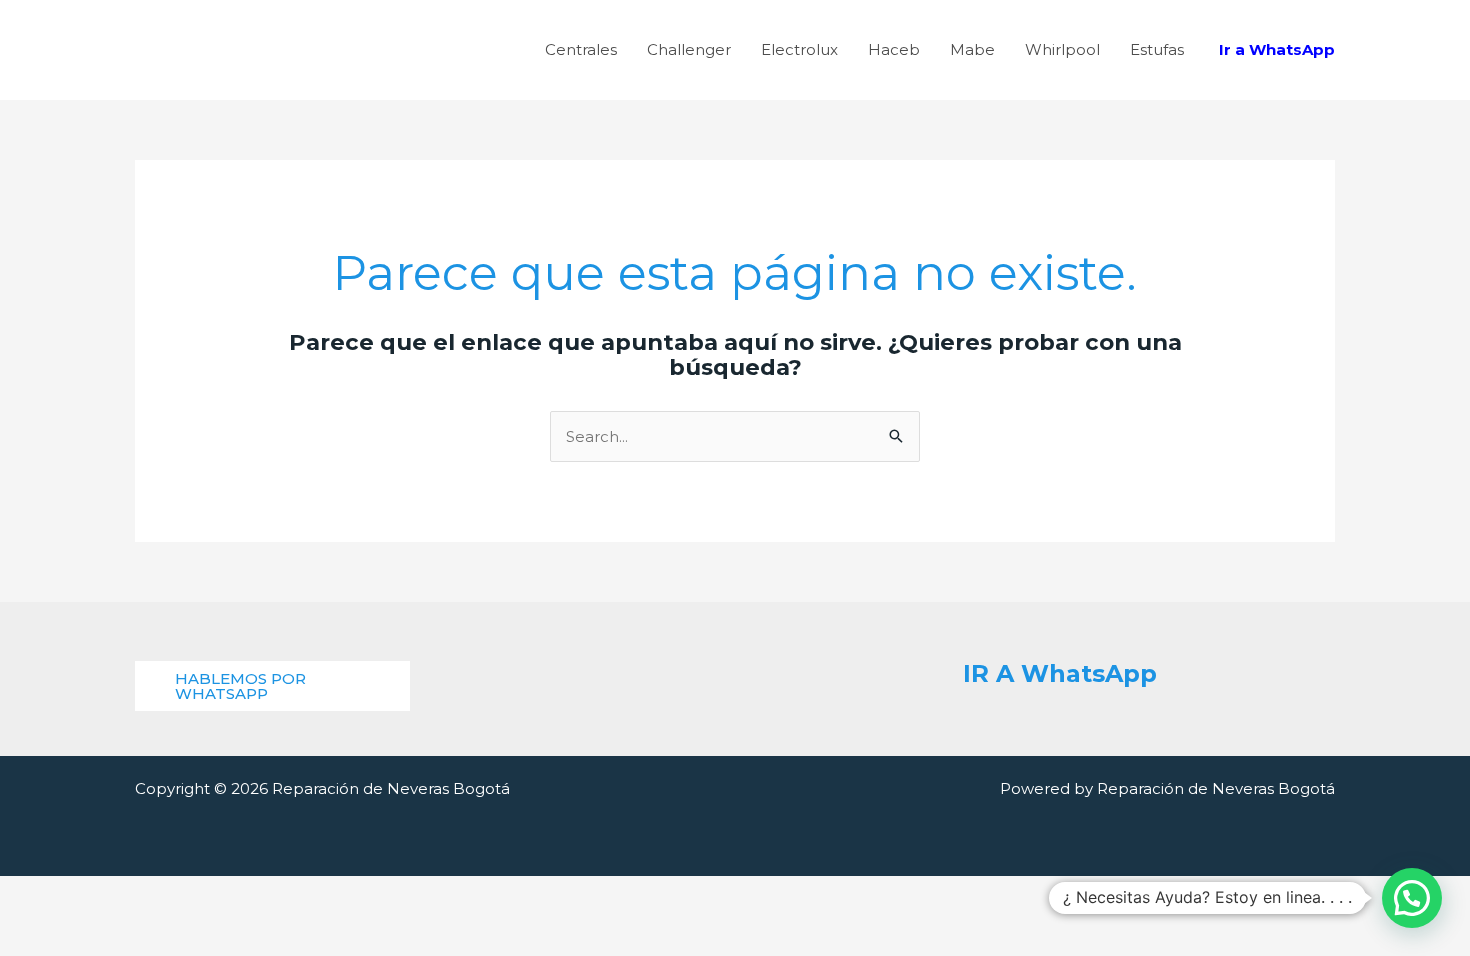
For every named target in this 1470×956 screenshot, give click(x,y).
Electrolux (799, 49)
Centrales (581, 49)
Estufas (1157, 49)
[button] (272, 686)
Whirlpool (1062, 49)
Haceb (894, 49)
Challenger (689, 49)
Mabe (972, 49)
